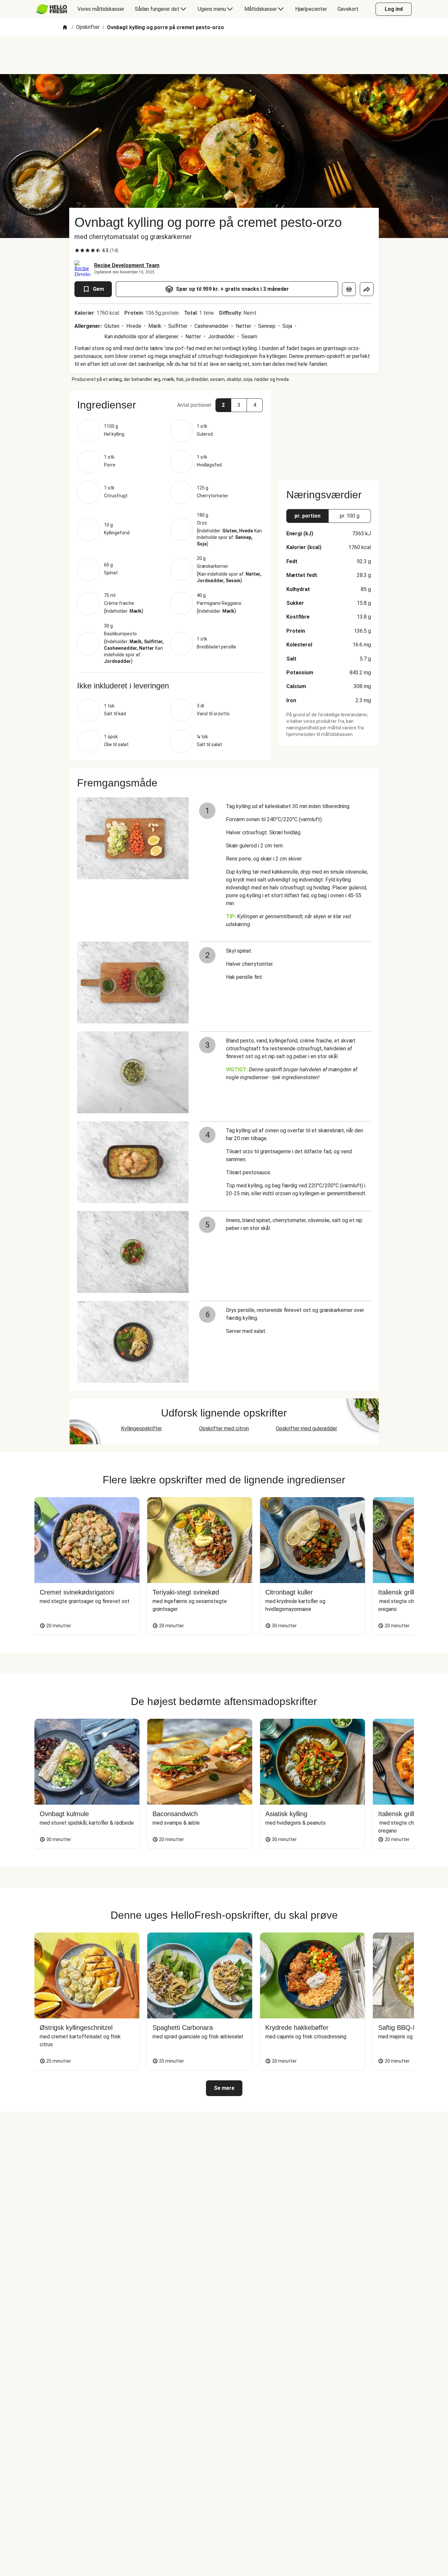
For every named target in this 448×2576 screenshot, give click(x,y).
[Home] (65, 28)
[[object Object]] (349, 289)
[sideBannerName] (329, 431)
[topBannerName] (224, 55)
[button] (170, 405)
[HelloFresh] (52, 9)
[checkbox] (77, 250)
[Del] (367, 289)
